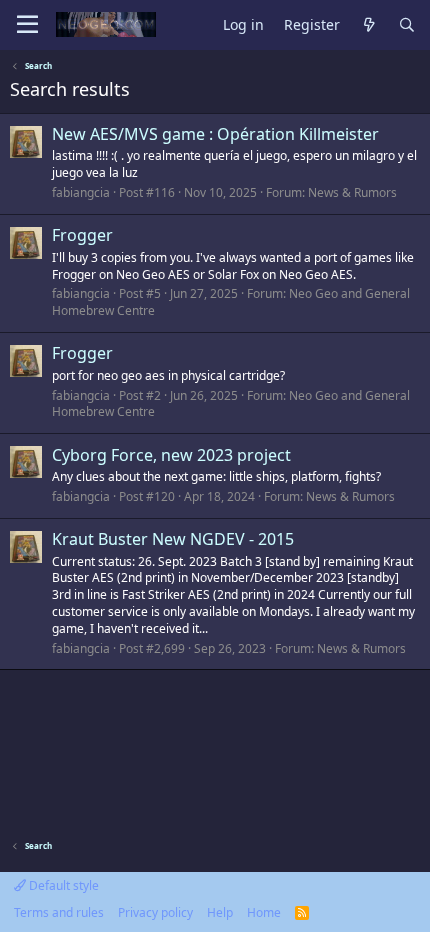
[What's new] (369, 25)
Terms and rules (59, 912)
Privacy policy (155, 912)
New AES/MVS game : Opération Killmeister (215, 134)
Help (220, 912)
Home (264, 912)
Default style (62, 885)
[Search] (407, 25)
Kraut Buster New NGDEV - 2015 (173, 539)
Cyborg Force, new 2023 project (171, 455)
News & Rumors (352, 192)
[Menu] (27, 25)
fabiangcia (81, 192)
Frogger (82, 235)
